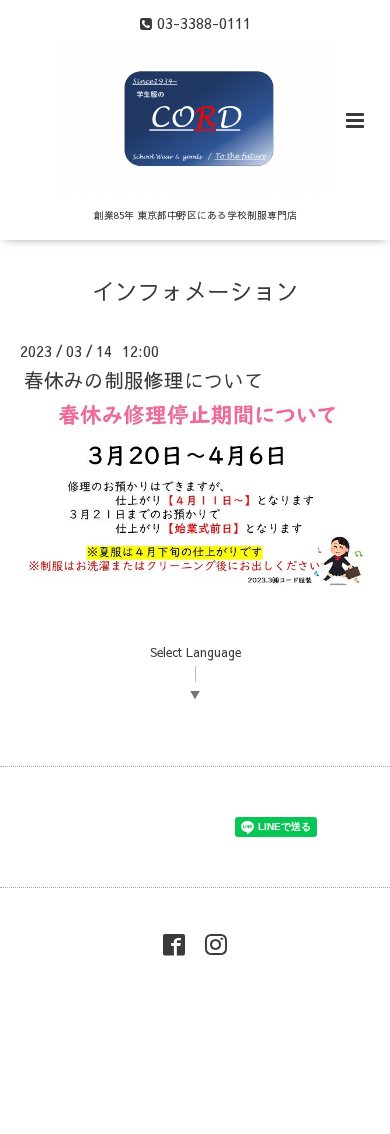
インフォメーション (195, 290)
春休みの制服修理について (144, 379)
